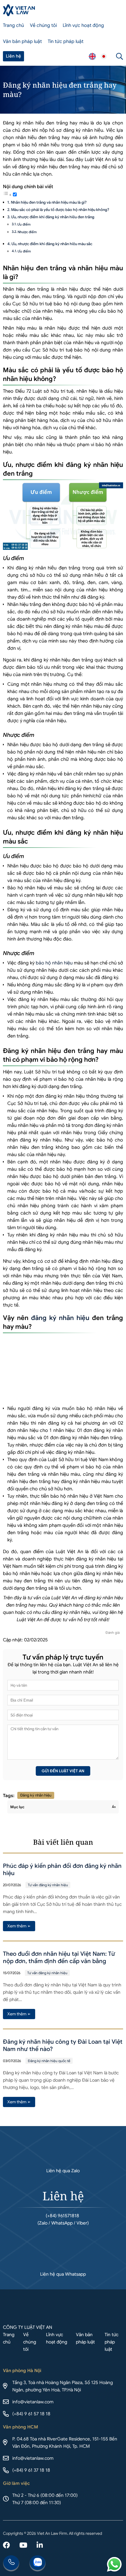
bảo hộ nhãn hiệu (54, 963)
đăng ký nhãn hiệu (60, 1318)
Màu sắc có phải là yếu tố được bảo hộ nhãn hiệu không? (60, 210)
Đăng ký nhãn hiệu (36, 1795)
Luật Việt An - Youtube (23, 2546)
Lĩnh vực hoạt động (83, 25)
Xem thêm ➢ (19, 1926)
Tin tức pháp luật (66, 41)
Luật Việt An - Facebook (6, 2546)
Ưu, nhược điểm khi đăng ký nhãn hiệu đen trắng (53, 217)
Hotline (11, 2563)
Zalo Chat (38, 2563)
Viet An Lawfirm (92, 56)
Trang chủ (13, 25)
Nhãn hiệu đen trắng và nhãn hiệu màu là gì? (49, 202)
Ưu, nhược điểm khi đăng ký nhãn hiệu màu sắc (52, 244)
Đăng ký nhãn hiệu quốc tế (49, 2061)
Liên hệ (13, 56)
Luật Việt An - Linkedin (40, 2546)
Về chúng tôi (43, 25)
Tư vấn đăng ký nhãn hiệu (48, 1885)
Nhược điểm (28, 232)
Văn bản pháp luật (22, 41)
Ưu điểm (24, 224)
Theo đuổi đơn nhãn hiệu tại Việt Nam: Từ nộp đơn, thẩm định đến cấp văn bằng (59, 1957)
